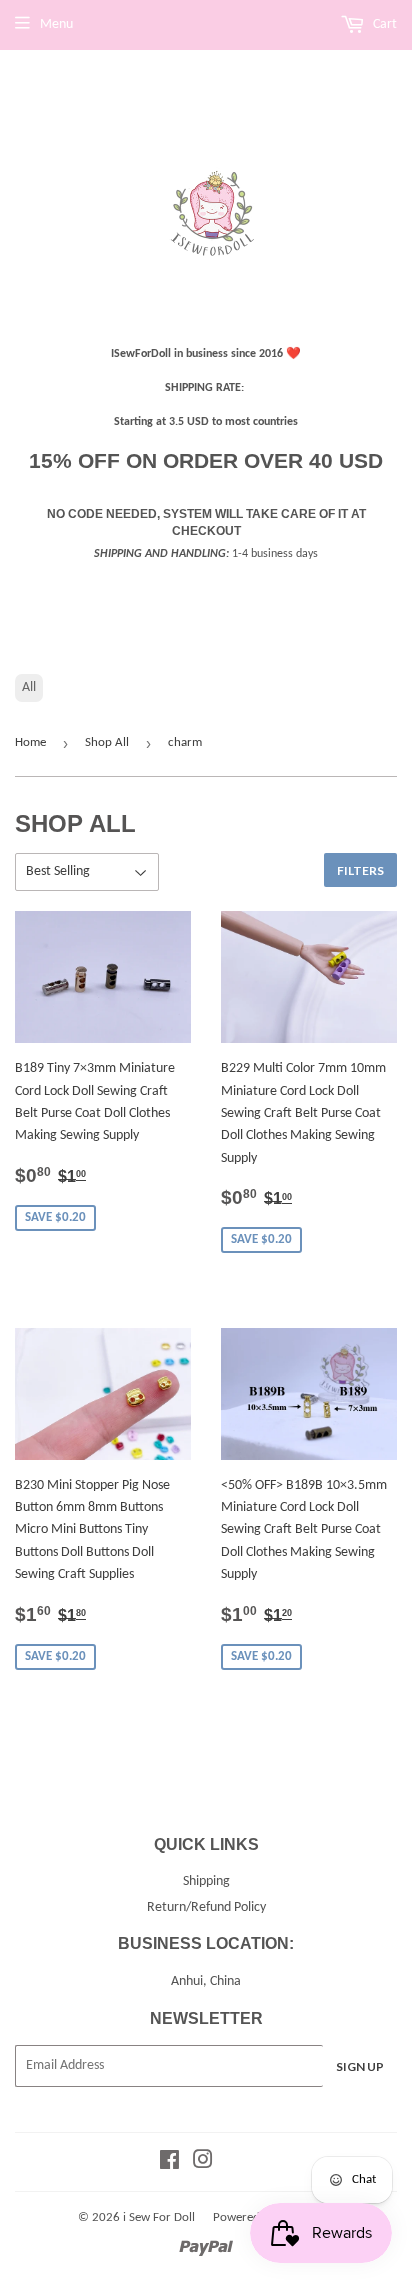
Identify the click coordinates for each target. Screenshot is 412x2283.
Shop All (107, 742)
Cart (383, 24)
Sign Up (360, 2066)
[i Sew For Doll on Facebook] (169, 2163)
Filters (360, 870)
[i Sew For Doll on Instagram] (203, 2163)
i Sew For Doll (159, 2217)
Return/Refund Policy (206, 1907)
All (29, 687)
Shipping (206, 1881)
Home (30, 742)
